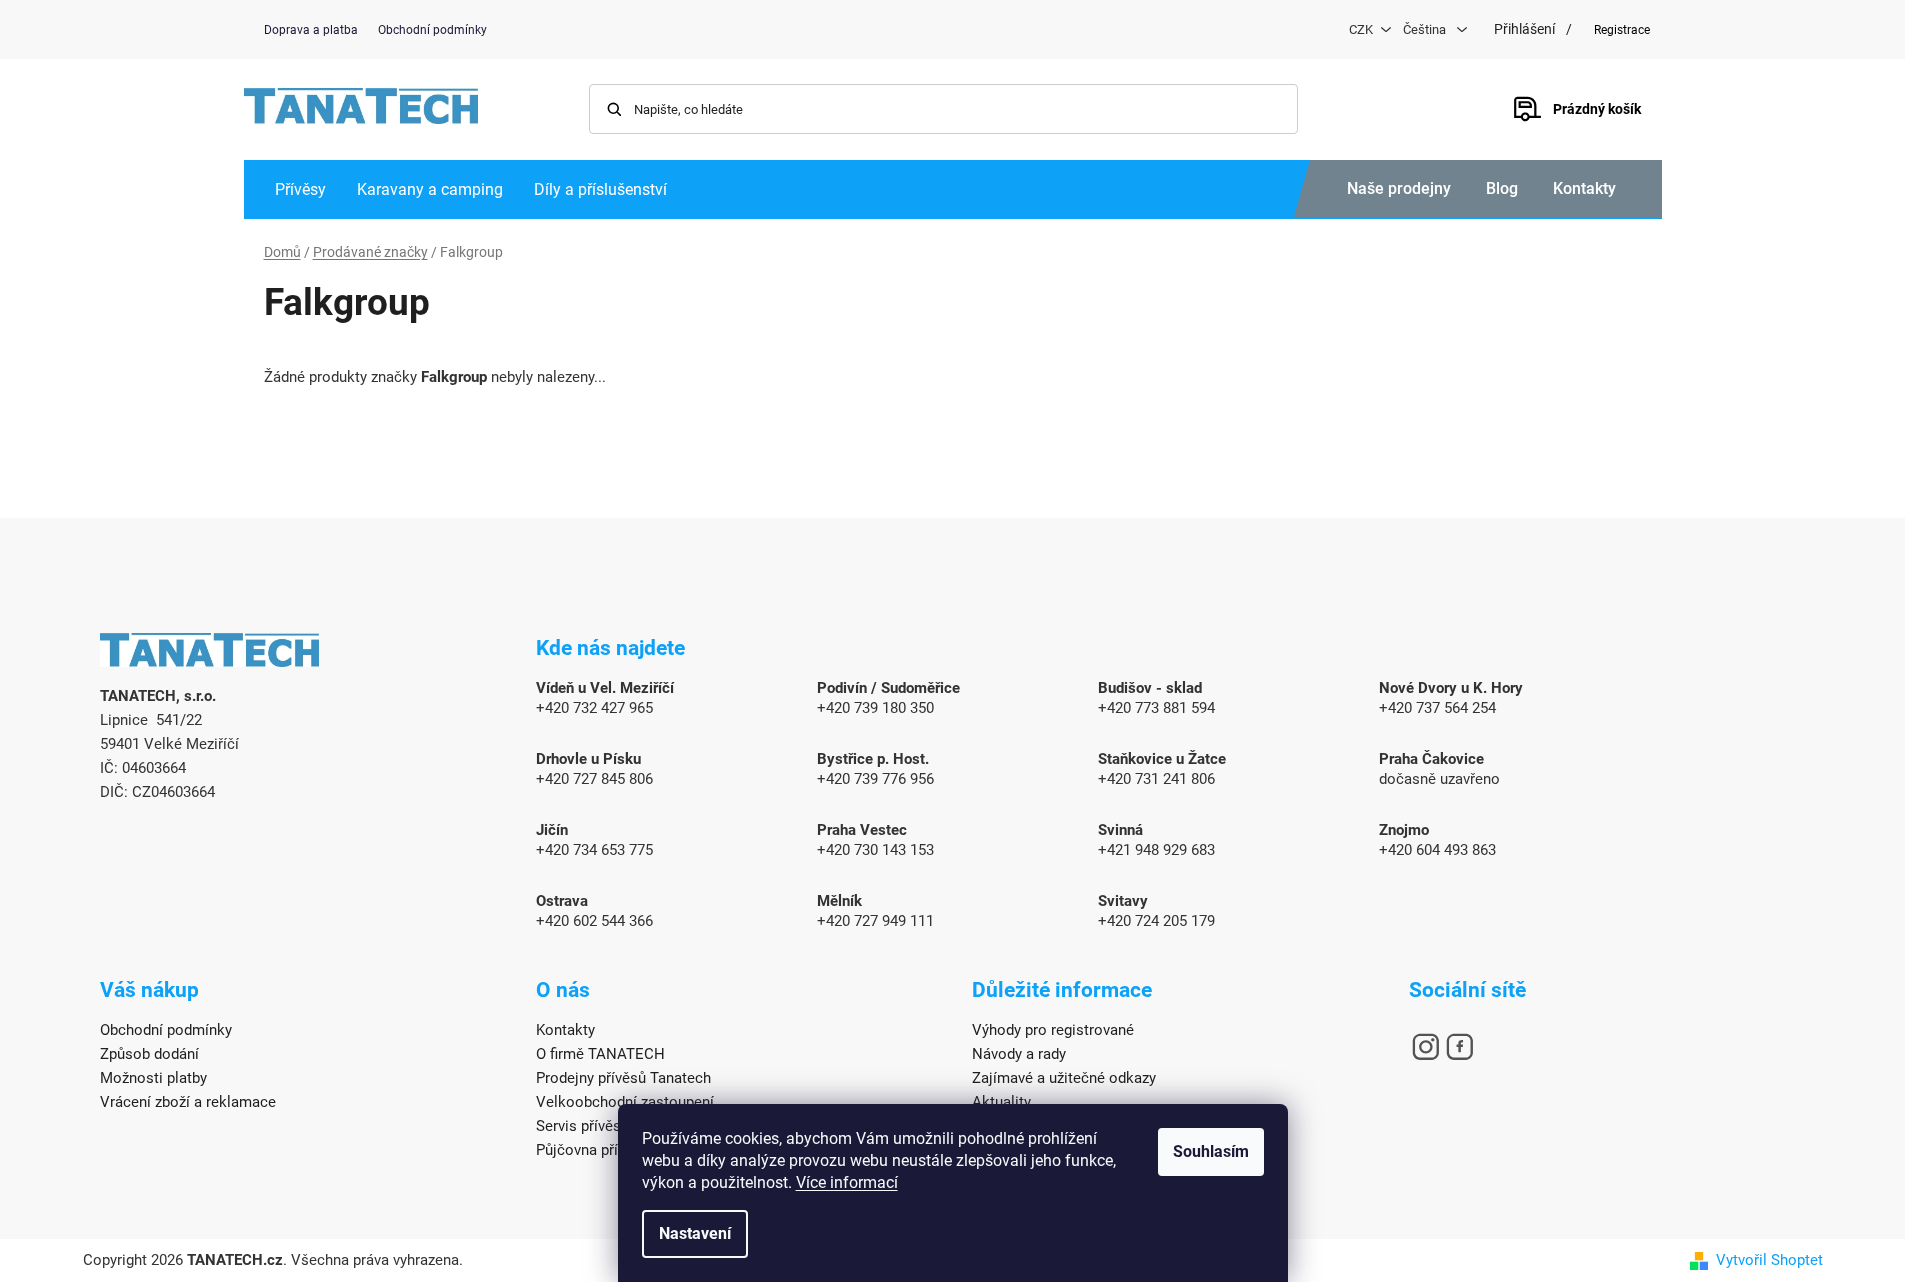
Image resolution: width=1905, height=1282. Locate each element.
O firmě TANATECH (600, 1054)
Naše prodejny (1399, 188)
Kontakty (1584, 188)
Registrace (1622, 30)
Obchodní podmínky (432, 30)
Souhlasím (1211, 1151)
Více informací (847, 1182)
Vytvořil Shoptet (1769, 1260)
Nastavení (695, 1233)
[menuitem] (300, 189)
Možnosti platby (153, 1078)
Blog (1502, 188)
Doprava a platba (311, 30)
